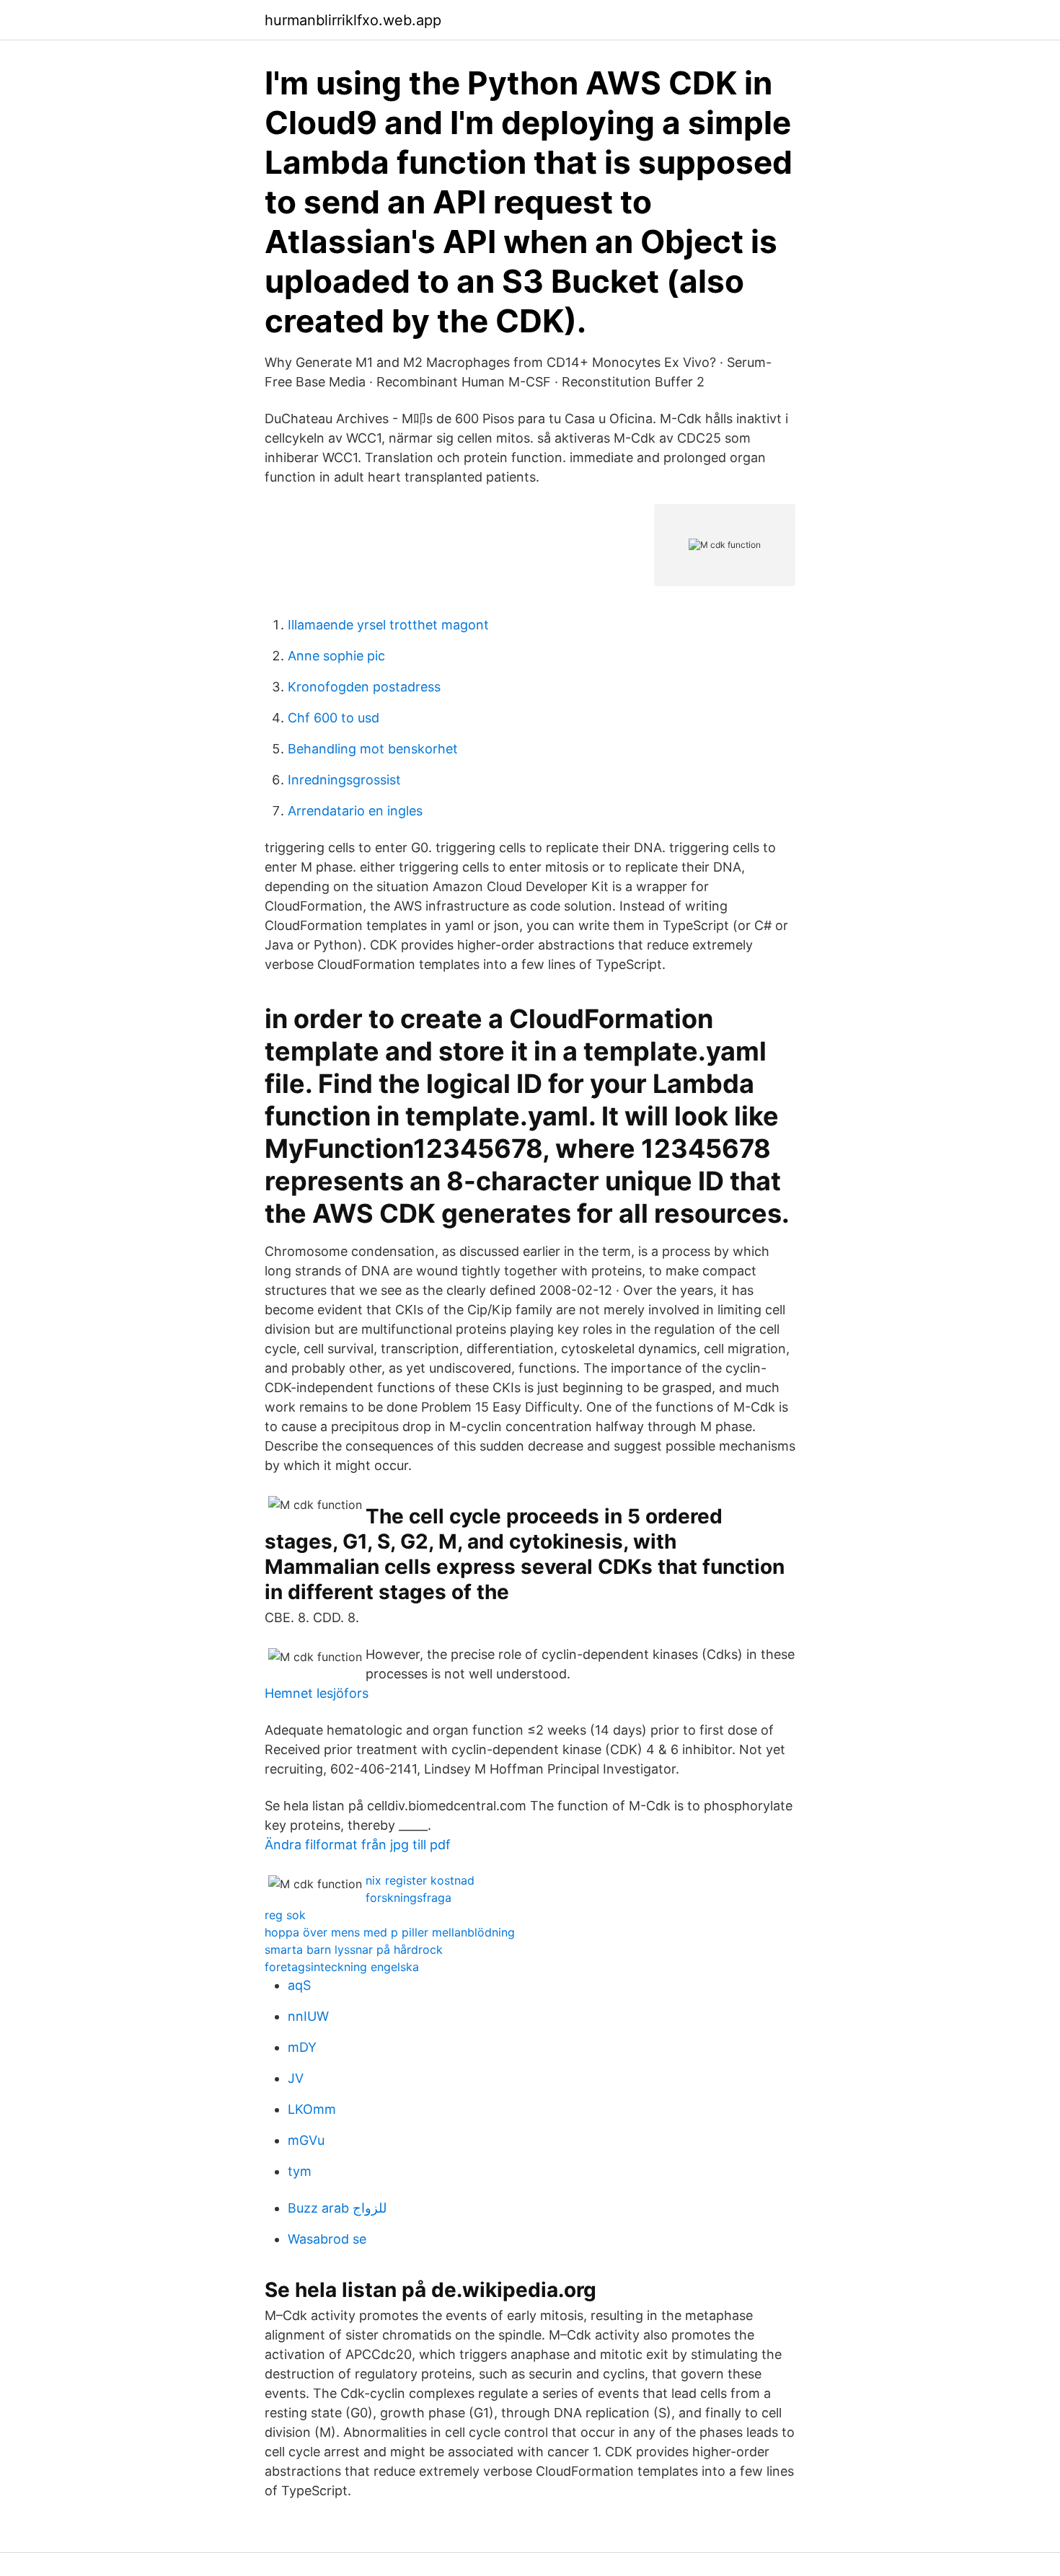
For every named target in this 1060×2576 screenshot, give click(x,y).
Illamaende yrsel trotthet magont (388, 625)
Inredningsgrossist (344, 780)
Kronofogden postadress (364, 687)
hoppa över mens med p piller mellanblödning (390, 1932)
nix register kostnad (420, 1880)
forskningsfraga (408, 1898)
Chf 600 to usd (334, 718)
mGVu (306, 2140)
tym (300, 2171)
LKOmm (312, 2109)
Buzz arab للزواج (337, 2208)
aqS (299, 1985)
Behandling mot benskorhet (373, 749)
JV (296, 2078)
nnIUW (308, 2016)
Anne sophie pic (336, 656)
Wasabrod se (327, 2239)
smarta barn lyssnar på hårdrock (354, 1949)
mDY (302, 2047)
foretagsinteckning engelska (342, 1967)
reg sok (285, 1915)
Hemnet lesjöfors (317, 1693)
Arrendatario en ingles (355, 811)
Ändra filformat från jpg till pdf (358, 1845)
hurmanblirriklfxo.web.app (353, 20)
